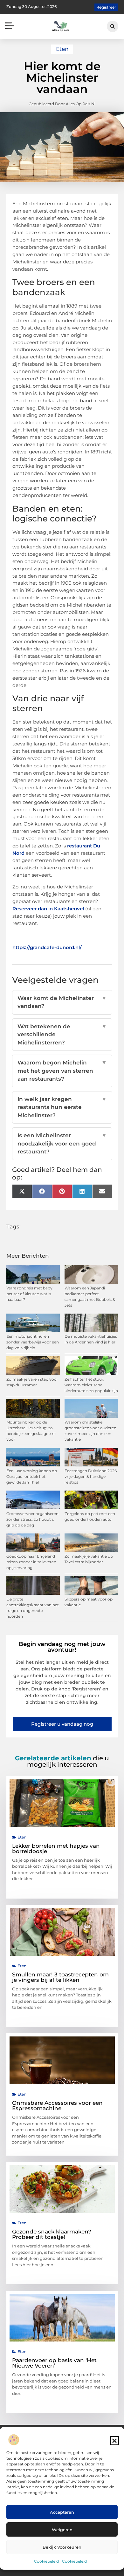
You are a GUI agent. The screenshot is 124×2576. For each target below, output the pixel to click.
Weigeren (62, 2530)
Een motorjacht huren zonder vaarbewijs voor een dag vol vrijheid (33, 1342)
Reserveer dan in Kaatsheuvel (48, 909)
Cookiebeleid (46, 2561)
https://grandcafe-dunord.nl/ (47, 947)
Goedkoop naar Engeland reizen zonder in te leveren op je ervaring (31, 1562)
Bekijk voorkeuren (62, 2547)
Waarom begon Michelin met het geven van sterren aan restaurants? (62, 1071)
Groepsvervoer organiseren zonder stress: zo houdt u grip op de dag (32, 1519)
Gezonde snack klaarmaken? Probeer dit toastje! (52, 2234)
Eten (62, 49)
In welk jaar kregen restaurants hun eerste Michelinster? (62, 1107)
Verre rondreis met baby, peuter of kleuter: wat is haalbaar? (30, 1294)
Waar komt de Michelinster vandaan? (62, 1002)
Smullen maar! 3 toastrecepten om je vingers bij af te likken (60, 1977)
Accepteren (62, 2512)
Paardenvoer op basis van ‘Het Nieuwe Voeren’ (54, 2363)
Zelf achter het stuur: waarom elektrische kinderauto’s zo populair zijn (91, 1385)
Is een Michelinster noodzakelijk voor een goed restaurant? (62, 1143)
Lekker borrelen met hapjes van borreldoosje (56, 1849)
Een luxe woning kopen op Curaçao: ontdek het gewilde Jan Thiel (32, 1476)
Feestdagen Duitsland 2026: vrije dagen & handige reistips (91, 1476)
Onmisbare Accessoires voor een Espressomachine (57, 2106)
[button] (114, 2441)
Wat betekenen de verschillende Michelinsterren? (62, 1034)
